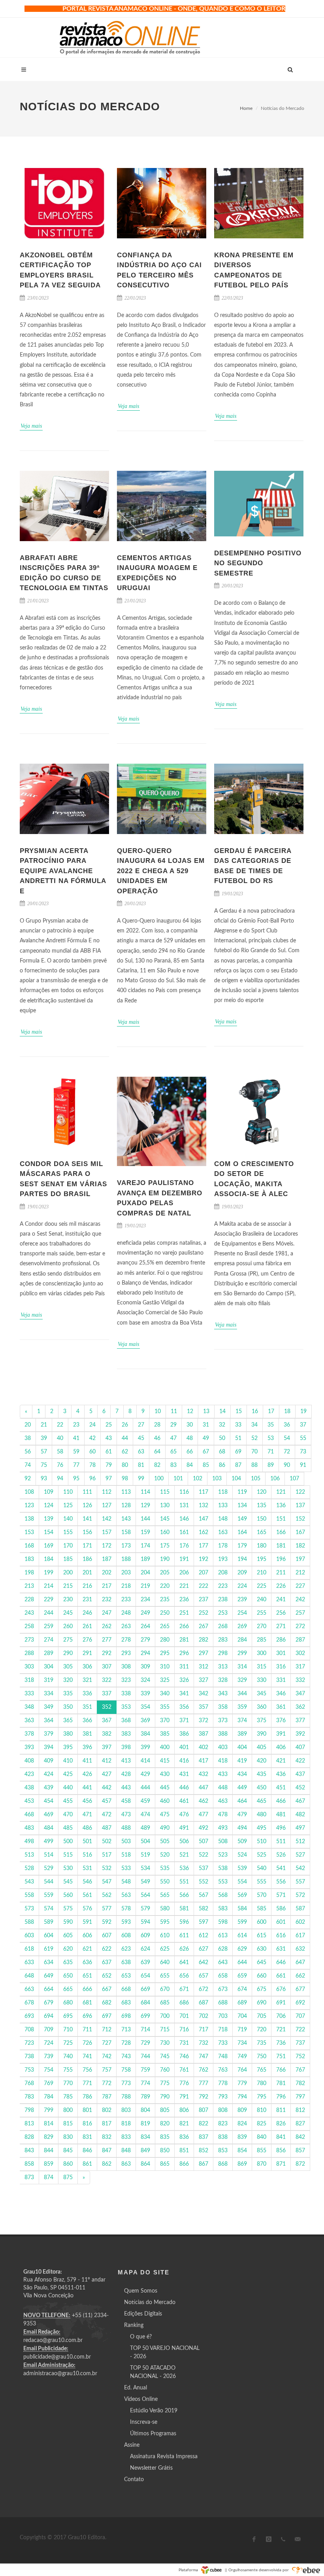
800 (68, 2110)
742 (107, 2057)
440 (68, 1788)
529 (49, 1868)
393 (29, 1748)
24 (92, 1425)
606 (87, 1936)
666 (87, 1989)
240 (262, 1600)
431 (184, 1774)
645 (262, 1963)
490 (165, 1828)
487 (107, 1828)
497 (300, 1828)
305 (68, 1667)
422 (300, 1761)
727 (107, 2043)
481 (281, 1815)
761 (184, 2070)
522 (203, 1855)
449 (242, 1788)
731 (184, 2043)
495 (262, 1828)
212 (300, 1573)
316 (281, 1667)
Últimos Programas (153, 2434)
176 (184, 1546)
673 (223, 1989)
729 (145, 2043)
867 (203, 2164)
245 (68, 1613)
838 (223, 2137)
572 (300, 1895)
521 (184, 1855)
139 (49, 1519)
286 (281, 1640)
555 (262, 1882)
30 (190, 1425)
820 (165, 2124)
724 (49, 2043)
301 (281, 1653)
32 (222, 1425)
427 (107, 1774)
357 (203, 1707)
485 (68, 1828)
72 (287, 1452)
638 (126, 1963)
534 (145, 1868)
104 (236, 1479)
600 (262, 1922)
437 (300, 1774)
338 (126, 1694)
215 (68, 1586)
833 (126, 2137)
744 (145, 2057)
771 (87, 2083)
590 (68, 1922)
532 (107, 1868)
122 (300, 1492)
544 (49, 1882)
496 (281, 1828)
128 (126, 1506)
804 (145, 2110)
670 (165, 1989)
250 (165, 1613)
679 (49, 2003)
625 (165, 1949)
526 (281, 1855)
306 (87, 1667)
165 (262, 1532)
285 (262, 1640)
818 (126, 2124)
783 (29, 2097)
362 (300, 1707)
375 (262, 1721)
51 (238, 1438)
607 (107, 1936)
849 (145, 2151)
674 (242, 1989)
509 (242, 1842)
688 (223, 2003)
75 (44, 1465)
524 (242, 1855)
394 (49, 1748)
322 (107, 1680)
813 (29, 2124)
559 (49, 1895)
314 (242, 1667)
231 (87, 1600)
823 (223, 2124)
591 (87, 1922)
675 (262, 1989)
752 (300, 2057)
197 (300, 1559)
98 (125, 1479)
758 (126, 2070)
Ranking (134, 2325)
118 (223, 1492)
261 (87, 1627)
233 (126, 1600)
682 (107, 2003)
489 (145, 1828)
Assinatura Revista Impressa (164, 2457)
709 (49, 2030)
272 (300, 1627)
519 (145, 1855)
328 (223, 1680)
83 (173, 1465)
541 (281, 1868)
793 (223, 2097)
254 (242, 1613)
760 (165, 2070)
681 (87, 2003)
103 (217, 1479)
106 (275, 1479)
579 (145, 1909)
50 (222, 1438)
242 (300, 1600)
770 (68, 2083)
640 (165, 1963)
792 (203, 2097)
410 (68, 1761)
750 (262, 2057)
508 (223, 1842)
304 (49, 1667)
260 (68, 1627)
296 (184, 1653)
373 (223, 1721)
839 (242, 2137)
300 (262, 1653)
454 (49, 1801)
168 (29, 1546)
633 (29, 1963)
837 (203, 2137)
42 (92, 1438)
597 (203, 1922)
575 (68, 1909)
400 (165, 1748)
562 (107, 1895)
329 (242, 1680)
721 (281, 2030)
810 (262, 2110)
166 (281, 1532)
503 (126, 1842)
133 (223, 1506)
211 (281, 1573)
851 (184, 2151)
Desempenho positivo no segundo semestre (258, 563)
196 (281, 1559)
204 (145, 1573)
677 (300, 1989)
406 (281, 1748)
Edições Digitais (143, 2314)
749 (242, 2057)
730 (165, 2043)
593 (126, 1922)
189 (145, 1559)
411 (87, 1761)
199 (49, 1573)
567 (203, 1895)
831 (87, 2137)
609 (145, 1936)
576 (87, 1909)
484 (49, 1828)
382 (107, 1734)
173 (126, 1546)
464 (242, 1801)
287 (300, 1640)
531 (87, 1868)
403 (223, 1748)
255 (262, 1613)
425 (68, 1774)
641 (184, 1963)
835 (165, 2137)
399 (145, 1748)
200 (68, 1573)
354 (145, 1707)
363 (29, 1721)
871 (281, 2164)
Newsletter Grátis (151, 2468)
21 (44, 1425)
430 (165, 1774)
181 (281, 1546)
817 (107, 2124)
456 (87, 1801)
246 (87, 1613)
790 (165, 2097)
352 (107, 1707)
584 (242, 1909)
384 (145, 1734)
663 (29, 1989)
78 (92, 1465)
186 (87, 1559)
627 (203, 1949)
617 (300, 1936)
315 (262, 1667)
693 (29, 2016)
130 (165, 1506)
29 (173, 1425)
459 (145, 1801)
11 (174, 1412)
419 (242, 1761)
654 (145, 1976)
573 (29, 1909)
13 (206, 1412)
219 (145, 1586)
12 (190, 1412)
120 (262, 1492)
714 (145, 2030)
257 (300, 1613)
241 (281, 1600)
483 (29, 1828)
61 (109, 1452)
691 (281, 2003)
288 (29, 1653)
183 (29, 1559)
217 (107, 1586)
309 (145, 1667)
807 (203, 2110)
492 (203, 1828)
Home (246, 108)
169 (49, 1546)
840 (262, 2137)
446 (184, 1788)
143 (126, 1519)
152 (300, 1519)
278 (126, 1640)
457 (107, 1801)
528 (29, 1868)
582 (203, 1909)
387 (203, 1734)
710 (68, 2030)
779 (242, 2083)
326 (184, 1680)
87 (238, 1465)
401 (184, 1748)
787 (107, 2097)
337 (107, 1694)
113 (126, 1492)
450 (262, 1788)
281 (184, 1640)
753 (29, 2070)
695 (68, 2016)
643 (223, 1963)
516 (87, 1855)
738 (29, 2057)
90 (287, 1465)
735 (262, 2043)
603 (29, 1936)
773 (126, 2083)
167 (300, 1532)
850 (165, 2151)
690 (262, 2003)
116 (184, 1492)
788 (126, 2097)
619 (49, 1949)
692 (300, 2003)
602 (300, 1922)
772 (107, 2083)
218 (126, 1586)
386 (184, 1734)
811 (281, 2110)
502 (107, 1842)
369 (145, 1721)
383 (126, 1734)
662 (300, 1976)
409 (49, 1761)
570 (262, 1895)
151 (281, 1519)
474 (145, 1815)
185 (68, 1559)
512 (300, 1842)
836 (184, 2137)
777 (203, 2083)
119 (242, 1492)
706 (281, 2016)
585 (262, 1909)
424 (49, 1774)
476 (184, 1815)
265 (165, 1627)
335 (68, 1694)
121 (281, 1492)
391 (281, 1734)
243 (29, 1613)
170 (68, 1546)
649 (49, 1976)
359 (242, 1707)
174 (145, 1546)
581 (184, 1909)
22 (60, 1425)
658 (223, 1976)
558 (29, 1895)
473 (126, 1815)
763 (223, 2070)
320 (68, 1680)
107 (294, 1479)
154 (49, 1532)
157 (107, 1532)
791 (184, 2097)
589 (49, 1922)
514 (49, 1855)
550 (165, 1882)
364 (49, 1721)
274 (49, 1640)
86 (222, 1465)
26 (125, 1425)
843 (29, 2151)
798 (29, 2110)
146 (184, 1519)
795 (262, 2097)
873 (29, 2178)
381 (87, 1734)
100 (159, 1479)
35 (271, 1425)
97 (109, 1479)
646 (281, 1963)
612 (203, 1936)
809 (242, 2110)
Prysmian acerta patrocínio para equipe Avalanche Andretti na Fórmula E (63, 871)
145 (165, 1519)
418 (223, 1761)
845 (68, 2151)
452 (300, 1788)
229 (49, 1600)
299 (242, 1653)
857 (300, 2151)
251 (184, 1613)
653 (126, 1976)
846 (87, 2151)
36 (287, 1425)
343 (223, 1694)
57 (44, 1452)
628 (223, 1949)
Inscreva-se (144, 2422)
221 (184, 1586)
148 (223, 1519)
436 (281, 1774)
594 (145, 1922)
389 (242, 1734)
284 (242, 1640)
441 (87, 1788)
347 (300, 1694)
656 (184, 1976)
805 (165, 2110)
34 (254, 1425)
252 (203, 1613)
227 (300, 1586)
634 (49, 1963)
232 (107, 1600)
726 (87, 2043)
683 (126, 2003)
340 (165, 1694)
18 (287, 1412)
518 (126, 1855)
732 (203, 2043)
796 (281, 2097)
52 (254, 1438)
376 (281, 1721)
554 (242, 1882)
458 (126, 1801)
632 (300, 1949)
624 (145, 1949)
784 (49, 2097)
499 (49, 1842)
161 (184, 1532)
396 (87, 1748)
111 (87, 1492)
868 (223, 2164)
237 (203, 1600)
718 (223, 2030)
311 (184, 1667)
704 (242, 2016)
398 (126, 1748)
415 (165, 1761)
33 (238, 1425)
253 (223, 1613)
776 (184, 2083)
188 (126, 1559)
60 (92, 1452)
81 (141, 1465)
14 (222, 1412)
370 (165, 1721)
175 (165, 1546)
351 (87, 1707)
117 (203, 1492)
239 (242, 1600)
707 (300, 2016)
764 (242, 2070)
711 (87, 2030)
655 (165, 1976)
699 (145, 2016)
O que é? (141, 2337)
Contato (134, 2480)
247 (107, 1613)
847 (107, 2151)
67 (206, 1452)
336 (87, 1694)
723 (29, 2043)
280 (165, 1640)
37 (303, 1425)
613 (223, 1936)
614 (242, 1936)
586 (281, 1909)
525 (262, 1855)
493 (223, 1828)
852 (203, 2151)
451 (281, 1788)
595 (165, 1922)
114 (145, 1492)
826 (281, 2124)
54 (287, 1438)
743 (126, 2057)
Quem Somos (141, 2291)
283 (223, 1640)
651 (87, 1976)
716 (184, 2030)
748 (223, 2057)
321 (87, 1680)
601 (281, 1922)
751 (281, 2057)
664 (49, 1989)
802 (107, 2110)
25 (109, 1425)
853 (223, 2151)
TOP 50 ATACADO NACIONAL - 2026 (153, 2372)
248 (126, 1613)
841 (281, 2137)
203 (126, 1573)
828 (29, 2137)
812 (300, 2110)
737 (300, 2043)
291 (87, 1653)
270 (262, 1627)
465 (262, 1801)
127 (107, 1506)
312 (203, 1667)
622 (107, 1949)
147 (203, 1519)
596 (184, 1922)
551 (184, 1882)
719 (242, 2030)
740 (68, 2057)
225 (262, 1586)
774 (145, 2083)
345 (262, 1694)
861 (87, 2164)
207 (203, 1573)
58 (60, 1452)
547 (107, 1882)
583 (223, 1909)
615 (262, 1936)
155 (68, 1532)
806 (184, 2110)
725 (68, 2043)
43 (109, 1438)
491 (184, 1828)
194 (242, 1559)
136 (281, 1506)
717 (203, 2030)
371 (184, 1721)
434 (242, 1774)
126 (87, 1506)
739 (49, 2057)
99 (141, 1479)
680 (68, 2003)
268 (223, 1627)
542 (300, 1868)
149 (242, 1519)
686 (184, 2003)
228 (29, 1600)
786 (87, 2097)
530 (68, 1868)
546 (87, 1882)
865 (165, 2164)
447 (203, 1788)
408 (29, 1761)
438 (29, 1788)
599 (242, 1922)
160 (165, 1532)
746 (184, 2057)
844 (49, 2151)
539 (242, 1868)
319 (49, 1680)
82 (157, 1465)
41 (76, 1438)
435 (262, 1774)
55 (303, 1438)
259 (49, 1627)
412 (107, 1761)
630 (262, 1949)
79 (109, 1465)
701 (184, 2016)
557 (300, 1882)
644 (242, 1963)
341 (184, 1694)
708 (29, 2030)
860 (68, 2164)
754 (49, 2070)
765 (262, 2070)
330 (262, 1680)
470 (68, 1815)
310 (165, 1667)
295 (165, 1653)
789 (145, 2097)
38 (28, 1438)
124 (49, 1506)
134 (242, 1506)
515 (68, 1855)
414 (145, 1761)
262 (107, 1627)
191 (184, 1559)
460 (165, 1801)
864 (145, 2164)
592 (107, 1922)
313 (223, 1667)
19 (303, 1412)
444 (145, 1788)
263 (126, 1627)
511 (281, 1842)
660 (262, 1976)
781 (281, 2083)
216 (87, 1586)
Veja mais (31, 426)
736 (281, 2043)
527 (300, 1855)
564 (145, 1895)
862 (107, 2164)
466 (281, 1801)
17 (271, 1412)
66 (190, 1452)
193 (223, 1559)
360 (262, 1707)
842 (300, 2137)
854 (242, 2151)
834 (145, 2137)
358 (223, 1707)
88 (254, 1465)
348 (29, 1707)
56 (28, 1452)
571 (281, 1895)
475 (165, 1815)
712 (107, 2030)
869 (242, 2164)
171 (87, 1546)
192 (203, 1559)
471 (87, 1815)
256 (281, 1613)
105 (256, 1479)
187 (107, 1559)
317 (300, 1667)
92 (28, 1479)
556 (281, 1882)
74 (28, 1465)
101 (178, 1479)
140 (68, 1519)
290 (68, 1653)
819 (145, 2124)
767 (300, 2070)
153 (29, 1532)
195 (262, 1559)
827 (300, 2124)
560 (68, 1895)
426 (87, 1774)
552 (203, 1882)
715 (165, 2030)
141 (87, 1519)
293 (126, 1653)
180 (262, 1546)
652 (107, 1976)
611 (184, 1936)
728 (126, 2043)
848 (126, 2151)
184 (49, 1559)
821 (184, 2124)
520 (165, 1855)
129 (145, 1506)
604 (49, 1936)
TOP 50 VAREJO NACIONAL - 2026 (165, 2352)
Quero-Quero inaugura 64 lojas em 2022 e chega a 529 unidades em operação (161, 871)
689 (242, 2003)
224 (242, 1586)
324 (145, 1680)
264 (145, 1627)
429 (145, 1774)
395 (68, 1748)
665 (68, 1989)
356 (184, 1707)
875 (68, 2178)
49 (206, 1438)
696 (87, 2016)
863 (126, 2164)
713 (126, 2030)
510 (262, 1842)
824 (242, 2124)
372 (203, 1721)
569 (242, 1895)
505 (165, 1842)
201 (87, 1573)
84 (190, 1465)
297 (203, 1653)
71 (271, 1452)
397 (107, 1748)
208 (223, 1573)
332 (300, 1680)
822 (203, 2124)
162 (203, 1532)
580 (165, 1909)
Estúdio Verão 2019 (154, 2411)
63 (141, 1452)
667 (107, 1989)
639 (145, 1963)
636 (87, 1963)
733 (223, 2043)
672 (203, 1989)
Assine (132, 2445)
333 (29, 1694)
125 (68, 1506)
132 (203, 1506)
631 (281, 1949)
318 (29, 1680)
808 (223, 2110)
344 (242, 1694)
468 (29, 1815)
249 (145, 1613)
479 (242, 1815)
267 (203, 1627)
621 (87, 1949)
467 (300, 1801)
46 (157, 1438)
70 (254, 1452)
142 (107, 1519)
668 (126, 1989)
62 (125, 1452)
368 (126, 1721)
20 (28, 1425)
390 (262, 1734)
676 (281, 1989)
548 (126, 1882)
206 (184, 1573)
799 (49, 2110)
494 (242, 1828)
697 (107, 2016)
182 (300, 1546)
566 (184, 1895)
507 (203, 1842)
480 (262, 1815)
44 (125, 1438)
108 (29, 1492)
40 (60, 1438)
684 (145, 2003)
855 (262, 2151)
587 (300, 1909)
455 (68, 1801)
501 (87, 1842)
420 (262, 1761)
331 (281, 1680)
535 (165, 1868)
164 (242, 1532)
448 (223, 1788)
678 (29, 2003)
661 (281, 1976)
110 (68, 1492)
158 (126, 1532)
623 (126, 1949)
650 (68, 1976)
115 (165, 1492)
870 (262, 2164)
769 (49, 2083)
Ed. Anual (136, 2388)
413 (126, 1761)
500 (68, 1842)
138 (29, 1519)
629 (242, 1949)
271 (281, 1627)
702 (203, 2016)
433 (223, 1774)
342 (203, 1694)
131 (184, 1506)
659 (242, 1976)
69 (238, 1452)
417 (203, 1761)
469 (49, 1815)
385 (165, 1734)
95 (76, 1479)
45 (141, 1438)
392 (300, 1734)
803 (126, 2110)
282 (203, 1640)
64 (157, 1452)
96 (92, 1479)
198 (29, 1573)
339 (145, 1694)
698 (126, 2016)
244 (49, 1613)
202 (107, 1573)
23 (76, 1425)
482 (300, 1815)
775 (165, 2083)
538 (223, 1868)
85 (206, 1465)
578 (126, 1909)
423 (29, 1774)
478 (223, 1815)
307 (107, 1667)
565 (165, 1895)
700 (165, 2016)
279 (145, 1640)
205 (165, 1573)
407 (300, 1748)
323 (126, 1680)
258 (29, 1627)
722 (300, 2030)
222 (203, 1586)
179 (242, 1546)
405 (262, 1748)
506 (184, 1842)
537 (203, 1868)
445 (165, 1788)
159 (145, 1532)
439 (49, 1788)
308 (126, 1667)
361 (281, 1707)
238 (223, 1600)
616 (281, 1936)
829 (49, 2137)
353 (126, 1707)
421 (281, 1761)
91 (303, 1465)
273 (29, 1640)
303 (29, 1667)
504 (145, 1842)
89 (271, 1465)
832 (107, 2137)
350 (68, 1707)
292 (107, 1653)
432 (203, 1774)
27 (141, 1425)
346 (281, 1694)
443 (126, 1788)
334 (49, 1694)
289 (49, 1653)
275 (68, 1640)
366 (87, 1721)
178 (223, 1546)
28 (157, 1425)
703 (223, 2016)
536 (184, 1868)
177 (203, 1546)
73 (303, 1452)
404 (242, 1748)
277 (107, 1640)
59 (76, 1452)
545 (68, 1882)
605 (68, 1936)
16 (255, 1412)
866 (184, 2164)
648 (29, 1976)
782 (300, 2083)
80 (125, 1465)
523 (223, 1855)
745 (165, 2057)
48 (190, 1438)
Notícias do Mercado (150, 2302)
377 (300, 1721)
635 (68, 1963)
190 (165, 1559)
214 (49, 1586)
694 (49, 2016)
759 (145, 2070)
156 (87, 1532)
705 (262, 2016)
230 (68, 1600)
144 (145, 1519)
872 (300, 2164)
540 (262, 1868)
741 (87, 2057)
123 (29, 1506)
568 (223, 1895)
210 (262, 1573)
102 (198, 1479)
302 (300, 1653)
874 (49, 2178)
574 (49, 1909)
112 (107, 1492)
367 (107, 1721)
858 (29, 2164)
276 (87, 1640)
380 (68, 1734)
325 (165, 1680)
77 (76, 1465)
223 (223, 1586)
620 (68, 1949)
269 (242, 1627)
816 (87, 2124)
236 (184, 1600)
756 (87, 2070)
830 (68, 2137)
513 (29, 1855)
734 (242, 2043)
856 (281, 2151)
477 (203, 1815)
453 (29, 1801)
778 (223, 2083)
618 (29, 1949)
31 (206, 1425)
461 (184, 1801)
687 (203, 2003)
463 (223, 1801)
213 (29, 1586)
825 (262, 2124)
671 (184, 1989)
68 (222, 1452)
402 (203, 1748)
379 (49, 1734)
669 (145, 1989)
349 (49, 1707)
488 (126, 1828)
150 (262, 1519)
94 (60, 1479)
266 (184, 1627)
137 (300, 1506)
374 (242, 1721)
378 (29, 1734)
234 (145, 1600)
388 (223, 1734)
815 (68, 2124)
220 (165, 1586)
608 (126, 1936)
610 (165, 1936)
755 (68, 2070)
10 (158, 1412)
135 (262, 1506)
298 (223, 1653)
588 (29, 1922)
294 (145, 1653)
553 (223, 1882)
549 (145, 1882)
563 (126, 1895)
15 (239, 1412)
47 (173, 1438)
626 (184, 1949)
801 (87, 2110)
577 (107, 1909)
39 (44, 1438)
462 (203, 1801)
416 (184, 1761)
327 (203, 1680)
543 (29, 1882)
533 (126, 1868)
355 (165, 1707)
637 (107, 1963)
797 (300, 2097)
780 (262, 2083)
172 (107, 1546)
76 (60, 1465)
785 (68, 2097)
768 (29, 2083)
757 (107, 2070)
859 (49, 2164)
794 (242, 2097)
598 (223, 1922)
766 (281, 2070)
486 (87, 1828)
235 (165, 1600)
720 (262, 2030)
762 (203, 2070)
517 (107, 1855)
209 (242, 1573)
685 (165, 2003)
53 (271, 1438)
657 (203, 1976)
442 (107, 1788)
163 (223, 1532)
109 (49, 1492)
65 (173, 1452)
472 (107, 1815)
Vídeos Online (141, 2399)
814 (49, 2124)
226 (281, 1586)
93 (44, 1479)
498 (29, 1842)
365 (68, 1721)
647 (300, 1963)
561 (87, 1895)
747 (203, 2057)
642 (203, 1963)
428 (126, 1774)
